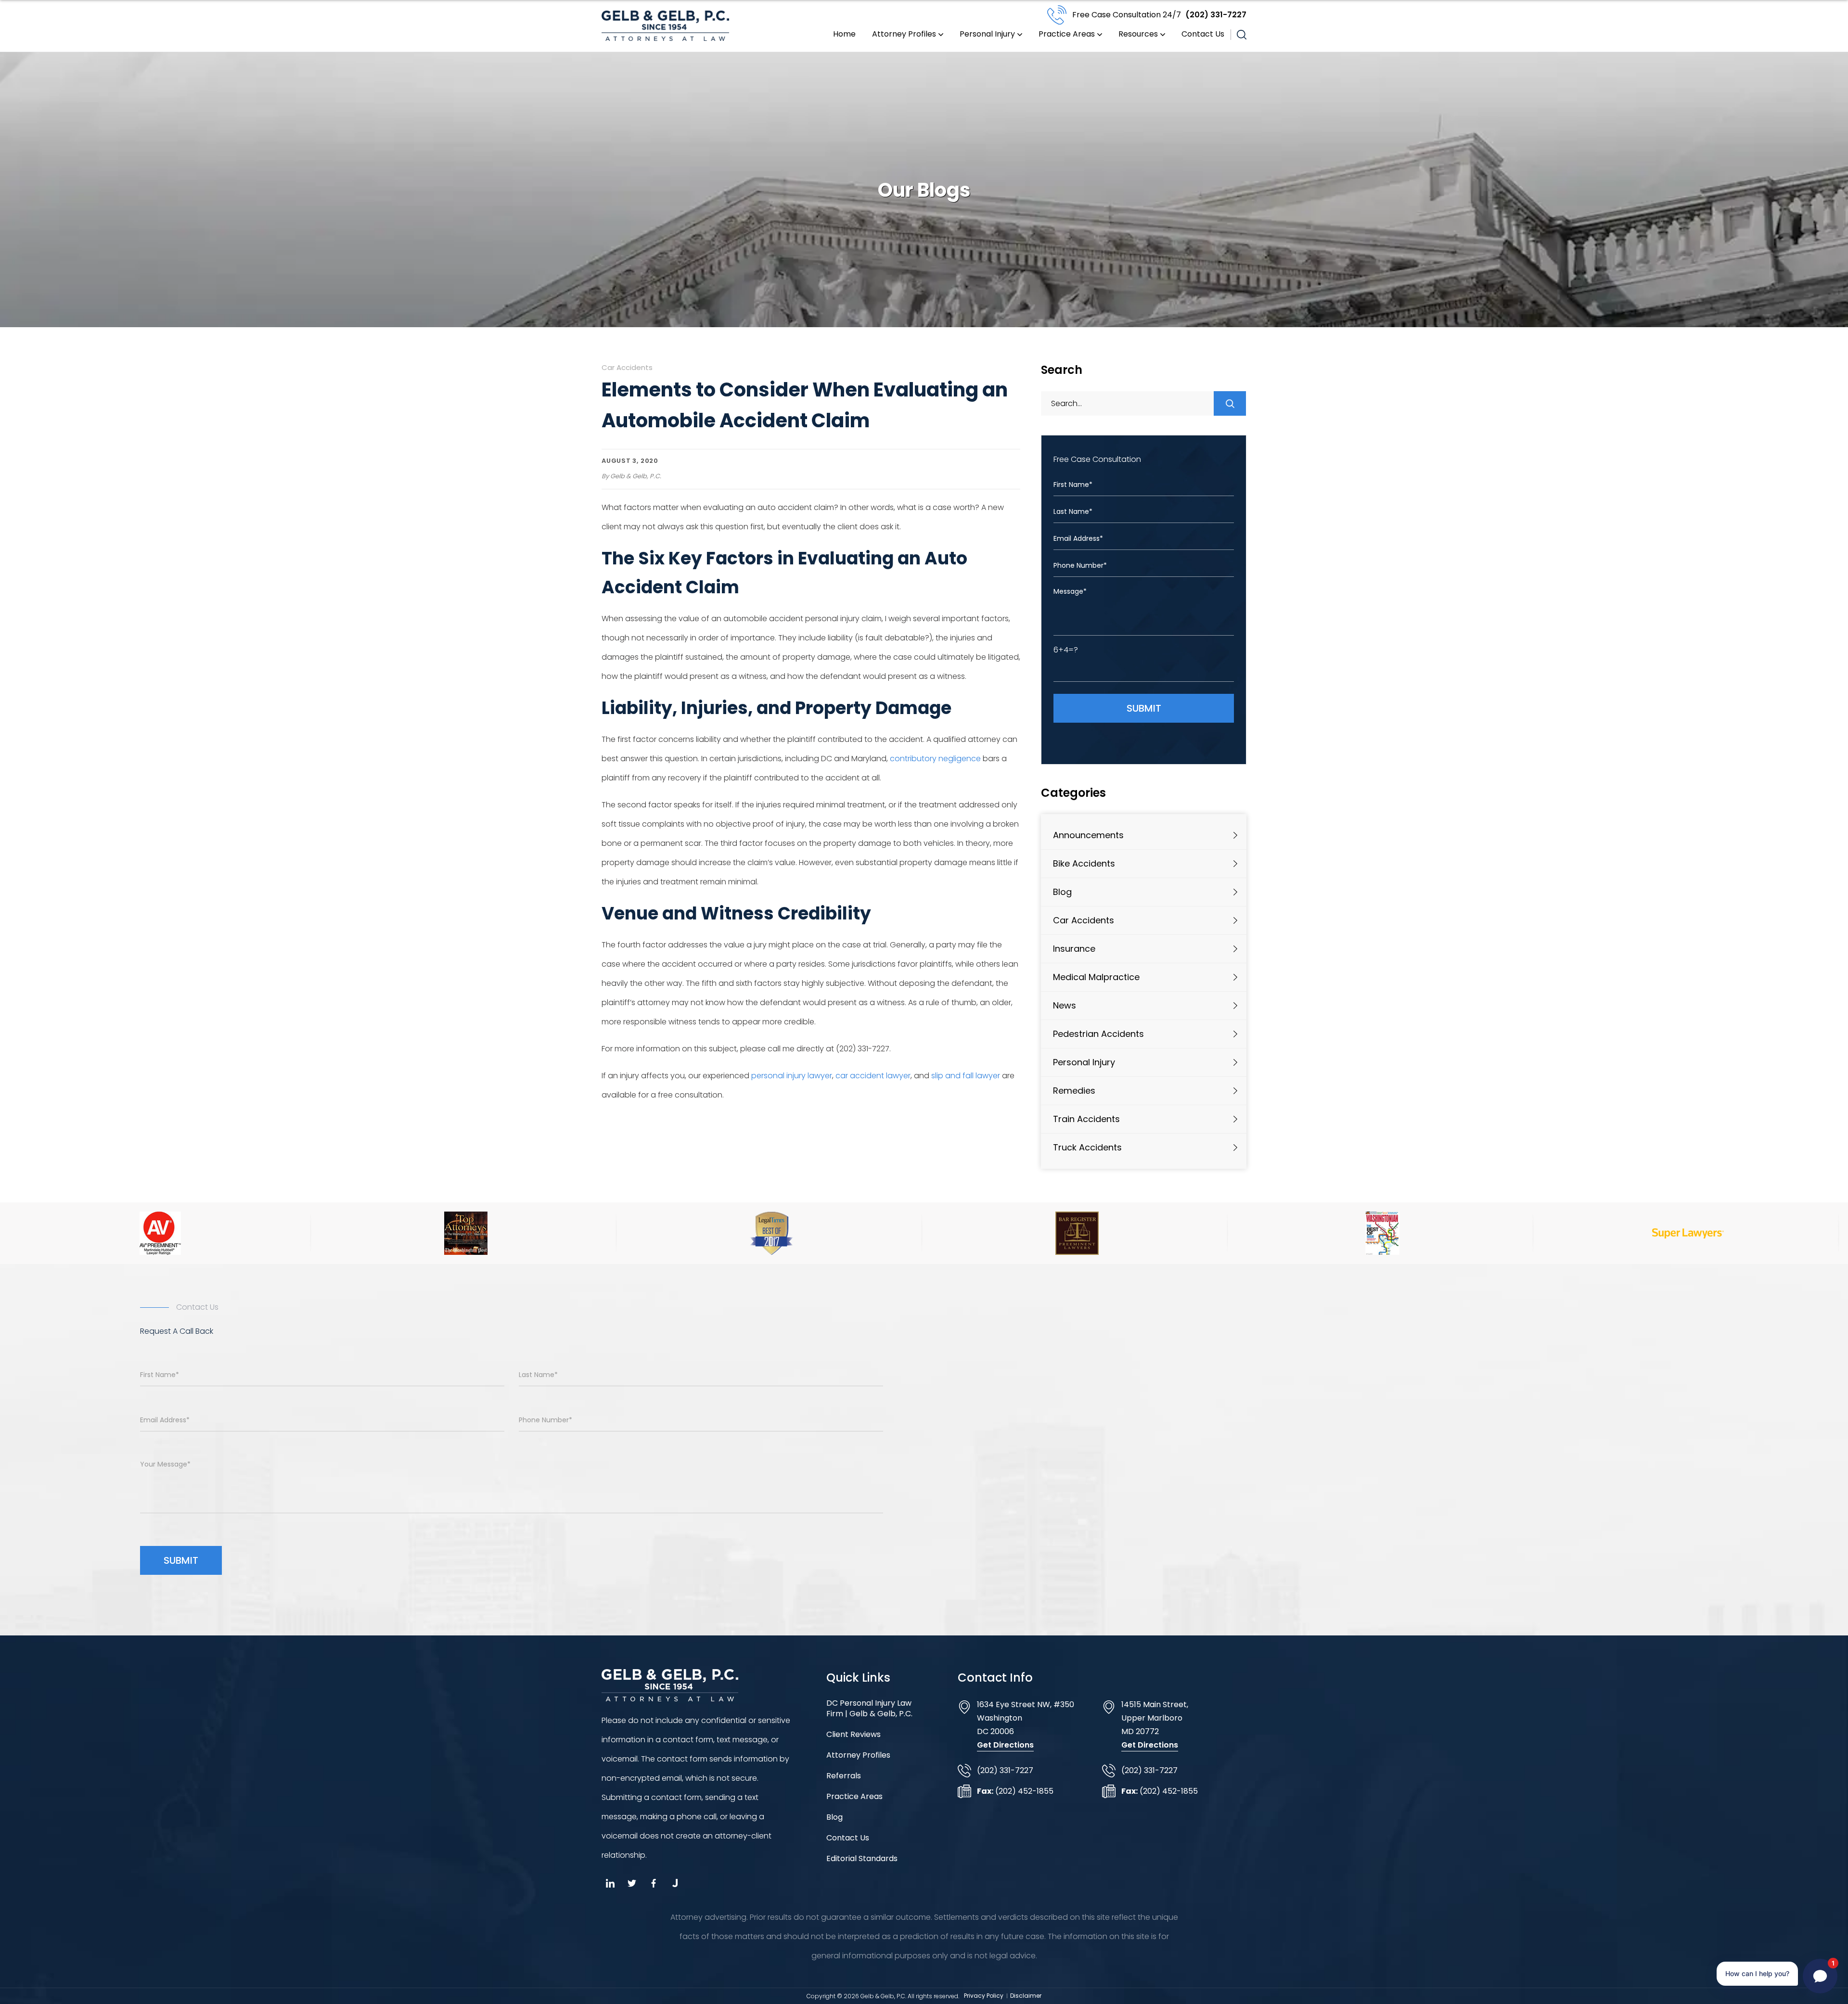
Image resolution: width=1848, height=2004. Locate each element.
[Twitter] (632, 1883)
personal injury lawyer (792, 1076)
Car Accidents (627, 367)
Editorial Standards (862, 1859)
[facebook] (653, 1883)
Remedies (1074, 1091)
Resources (1138, 34)
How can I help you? (1757, 1973)
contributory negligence (935, 759)
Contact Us (1203, 34)
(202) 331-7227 (1159, 15)
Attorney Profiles (904, 34)
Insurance (1074, 949)
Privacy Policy (984, 1996)
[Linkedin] (610, 1883)
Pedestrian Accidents (1098, 1034)
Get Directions (1005, 1745)
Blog (1062, 892)
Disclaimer (1026, 1996)
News (1065, 1005)
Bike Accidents (1084, 863)
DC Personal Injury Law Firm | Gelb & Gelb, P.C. (869, 1709)
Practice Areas (1067, 34)
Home (844, 34)
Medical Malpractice (1096, 977)
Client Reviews (853, 1735)
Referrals (844, 1776)
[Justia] (675, 1883)
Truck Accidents (1087, 1147)
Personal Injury (987, 34)
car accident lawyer (873, 1076)
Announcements (1088, 835)
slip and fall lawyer (966, 1076)
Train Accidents (1086, 1119)
